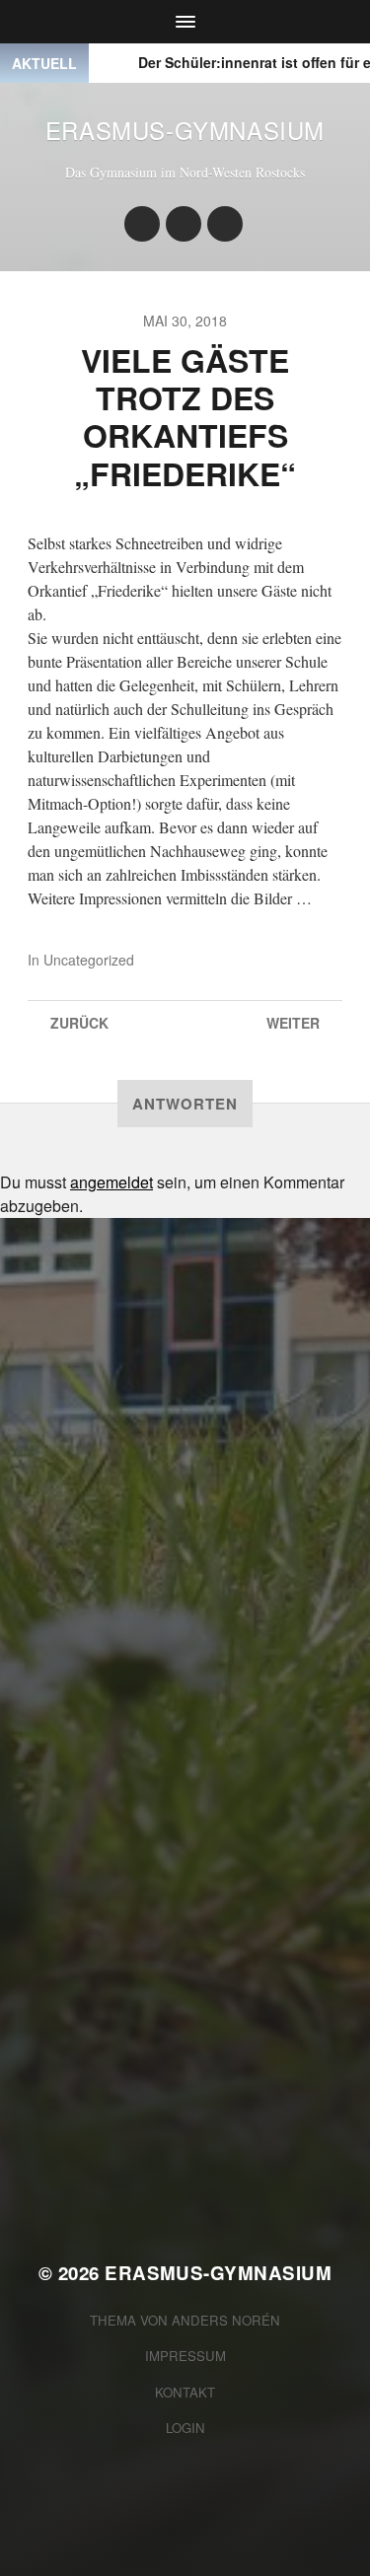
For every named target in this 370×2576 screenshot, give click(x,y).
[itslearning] (225, 224)
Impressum (185, 2356)
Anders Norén (226, 2320)
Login (185, 2428)
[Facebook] (184, 224)
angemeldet (111, 1182)
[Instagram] (142, 224)
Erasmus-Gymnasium (185, 130)
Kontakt (185, 2392)
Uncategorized (89, 960)
